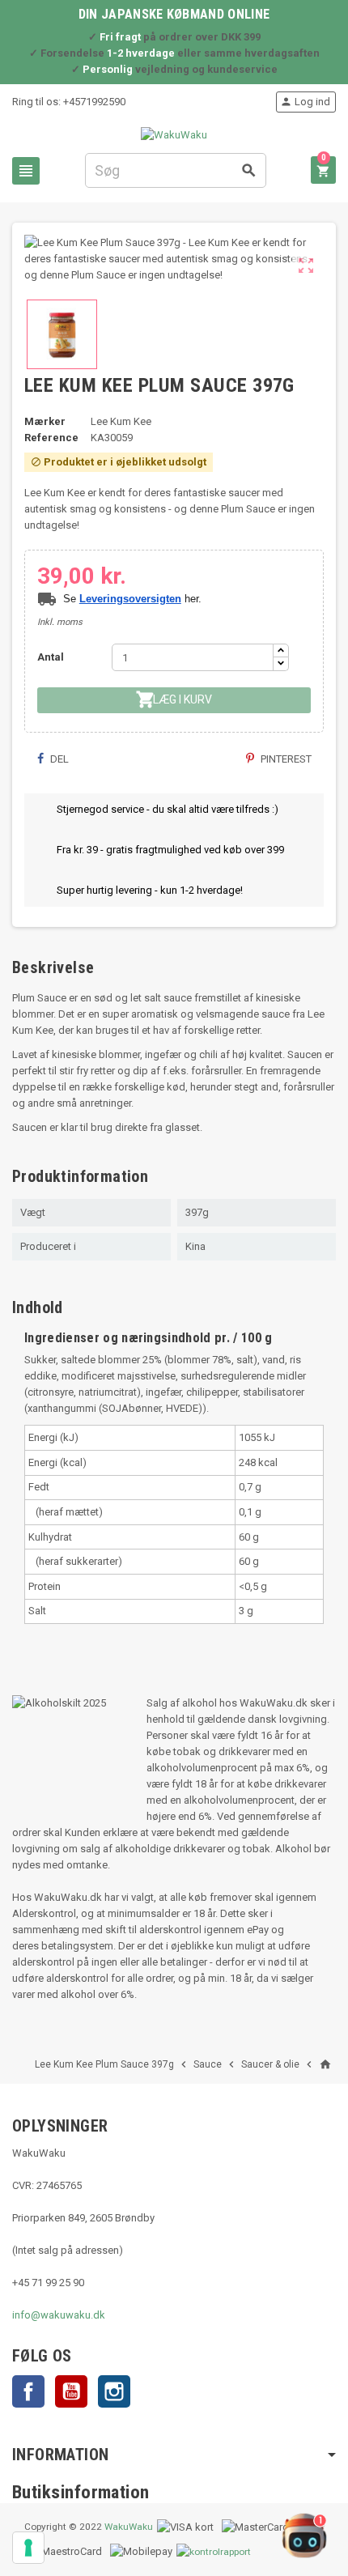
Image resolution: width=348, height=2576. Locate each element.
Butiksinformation (81, 2492)
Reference (51, 438)
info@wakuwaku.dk (59, 2315)
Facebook (28, 2391)
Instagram (114, 2391)
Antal (51, 657)
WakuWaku (129, 2527)
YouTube (71, 2391)
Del (58, 759)
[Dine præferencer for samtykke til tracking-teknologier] (28, 2548)
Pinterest (285, 759)
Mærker (45, 421)
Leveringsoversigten (130, 599)
